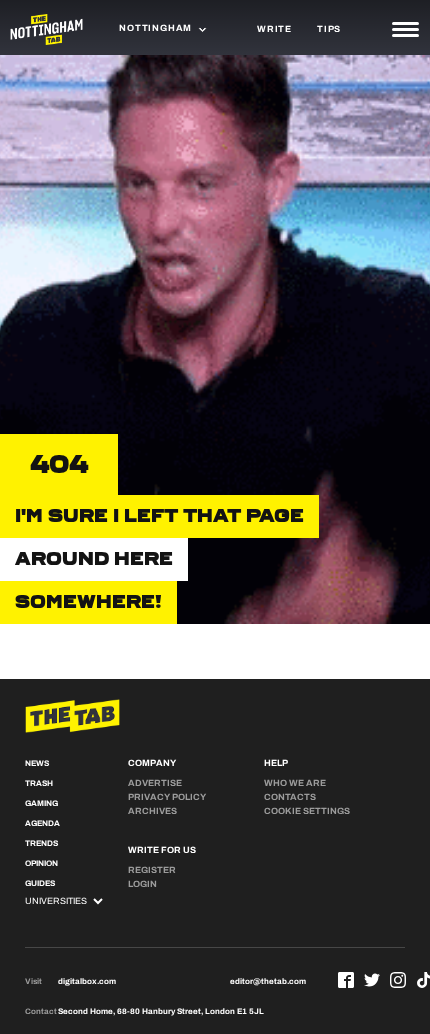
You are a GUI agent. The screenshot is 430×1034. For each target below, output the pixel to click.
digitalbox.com (87, 981)
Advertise (155, 783)
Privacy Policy (167, 797)
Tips (329, 29)
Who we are (295, 783)
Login (142, 884)
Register (152, 870)
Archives (152, 811)
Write (274, 29)
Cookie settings (307, 811)
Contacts (290, 797)
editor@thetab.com (268, 981)
